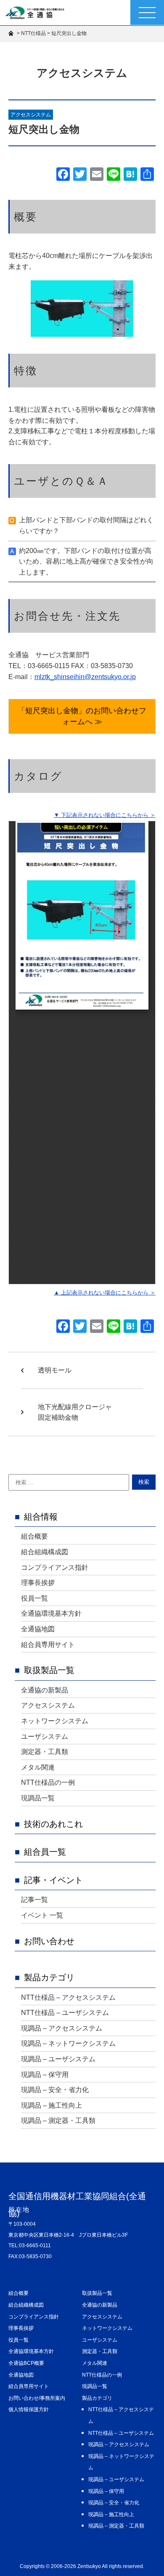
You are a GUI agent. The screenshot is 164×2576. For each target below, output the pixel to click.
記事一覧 (34, 1900)
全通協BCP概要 (26, 2363)
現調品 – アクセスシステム (62, 2028)
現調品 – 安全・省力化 (55, 2090)
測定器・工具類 (45, 1752)
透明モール (55, 1370)
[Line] (114, 175)
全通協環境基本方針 (51, 1613)
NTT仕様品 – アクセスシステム (68, 1997)
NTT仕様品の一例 (48, 1782)
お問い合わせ (49, 1941)
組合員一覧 (45, 1852)
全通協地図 (38, 1629)
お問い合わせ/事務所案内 (37, 2398)
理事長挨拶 (38, 1583)
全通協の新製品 (45, 1690)
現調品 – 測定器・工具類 (58, 2121)
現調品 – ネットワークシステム (68, 2043)
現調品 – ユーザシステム (58, 2059)
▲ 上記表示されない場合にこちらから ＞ (105, 1293)
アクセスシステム (31, 115)
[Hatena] (130, 175)
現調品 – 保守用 (45, 2075)
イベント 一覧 (42, 1915)
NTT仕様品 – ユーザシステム (65, 2013)
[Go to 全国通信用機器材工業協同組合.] (12, 33)
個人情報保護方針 (29, 2409)
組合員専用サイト (48, 1645)
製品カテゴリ (49, 1977)
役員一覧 (34, 1598)
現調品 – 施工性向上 (52, 2105)
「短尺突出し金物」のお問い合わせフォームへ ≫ (82, 716)
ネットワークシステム (55, 1721)
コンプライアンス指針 (55, 1567)
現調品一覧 (38, 1798)
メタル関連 (38, 1767)
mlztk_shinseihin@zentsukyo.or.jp (85, 677)
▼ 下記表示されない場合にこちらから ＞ (105, 815)
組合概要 (34, 1536)
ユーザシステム (45, 1737)
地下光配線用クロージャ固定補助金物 (75, 1412)
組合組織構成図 (45, 1552)
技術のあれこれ (53, 1824)
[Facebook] (63, 175)
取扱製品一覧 (49, 1670)
